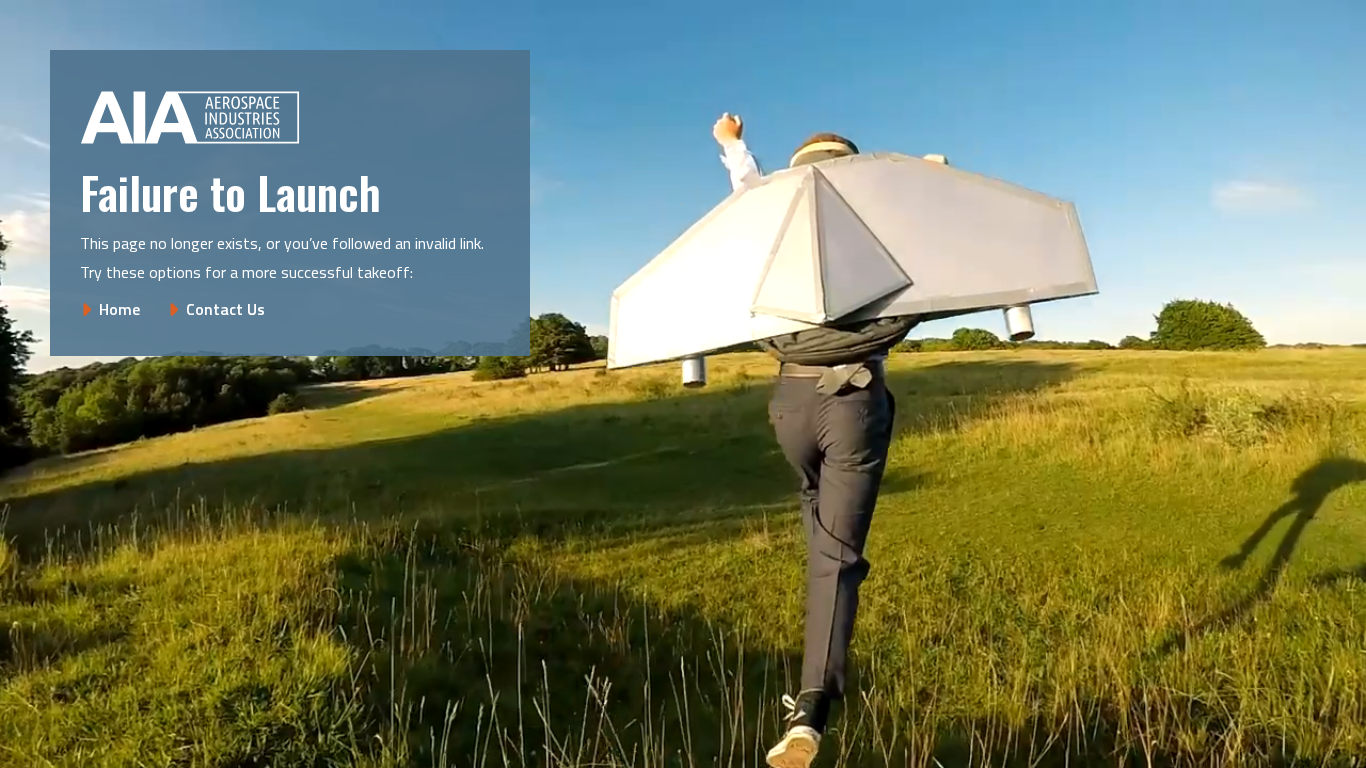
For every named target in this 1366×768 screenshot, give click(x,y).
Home (119, 309)
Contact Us (225, 309)
